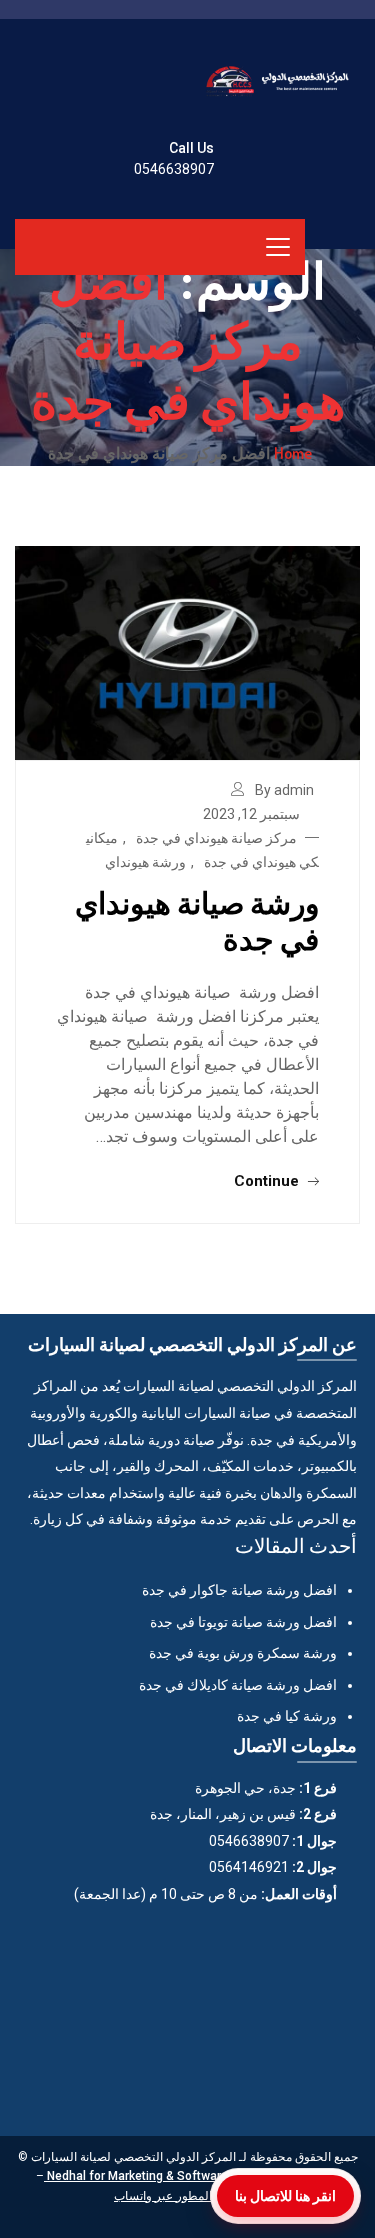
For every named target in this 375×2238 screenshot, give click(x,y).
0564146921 (249, 1867)
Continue (268, 1181)
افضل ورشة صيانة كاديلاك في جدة (238, 1685)
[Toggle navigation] (278, 247)
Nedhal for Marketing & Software (136, 2176)
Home (293, 453)
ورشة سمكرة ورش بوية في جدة (243, 1653)
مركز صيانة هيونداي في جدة (216, 838)
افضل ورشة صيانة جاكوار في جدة (239, 1590)
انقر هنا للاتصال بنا (285, 2196)
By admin (284, 790)
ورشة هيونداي (145, 862)
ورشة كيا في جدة (287, 1716)
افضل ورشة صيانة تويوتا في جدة (243, 1622)
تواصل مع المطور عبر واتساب (187, 2196)
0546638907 (174, 169)
